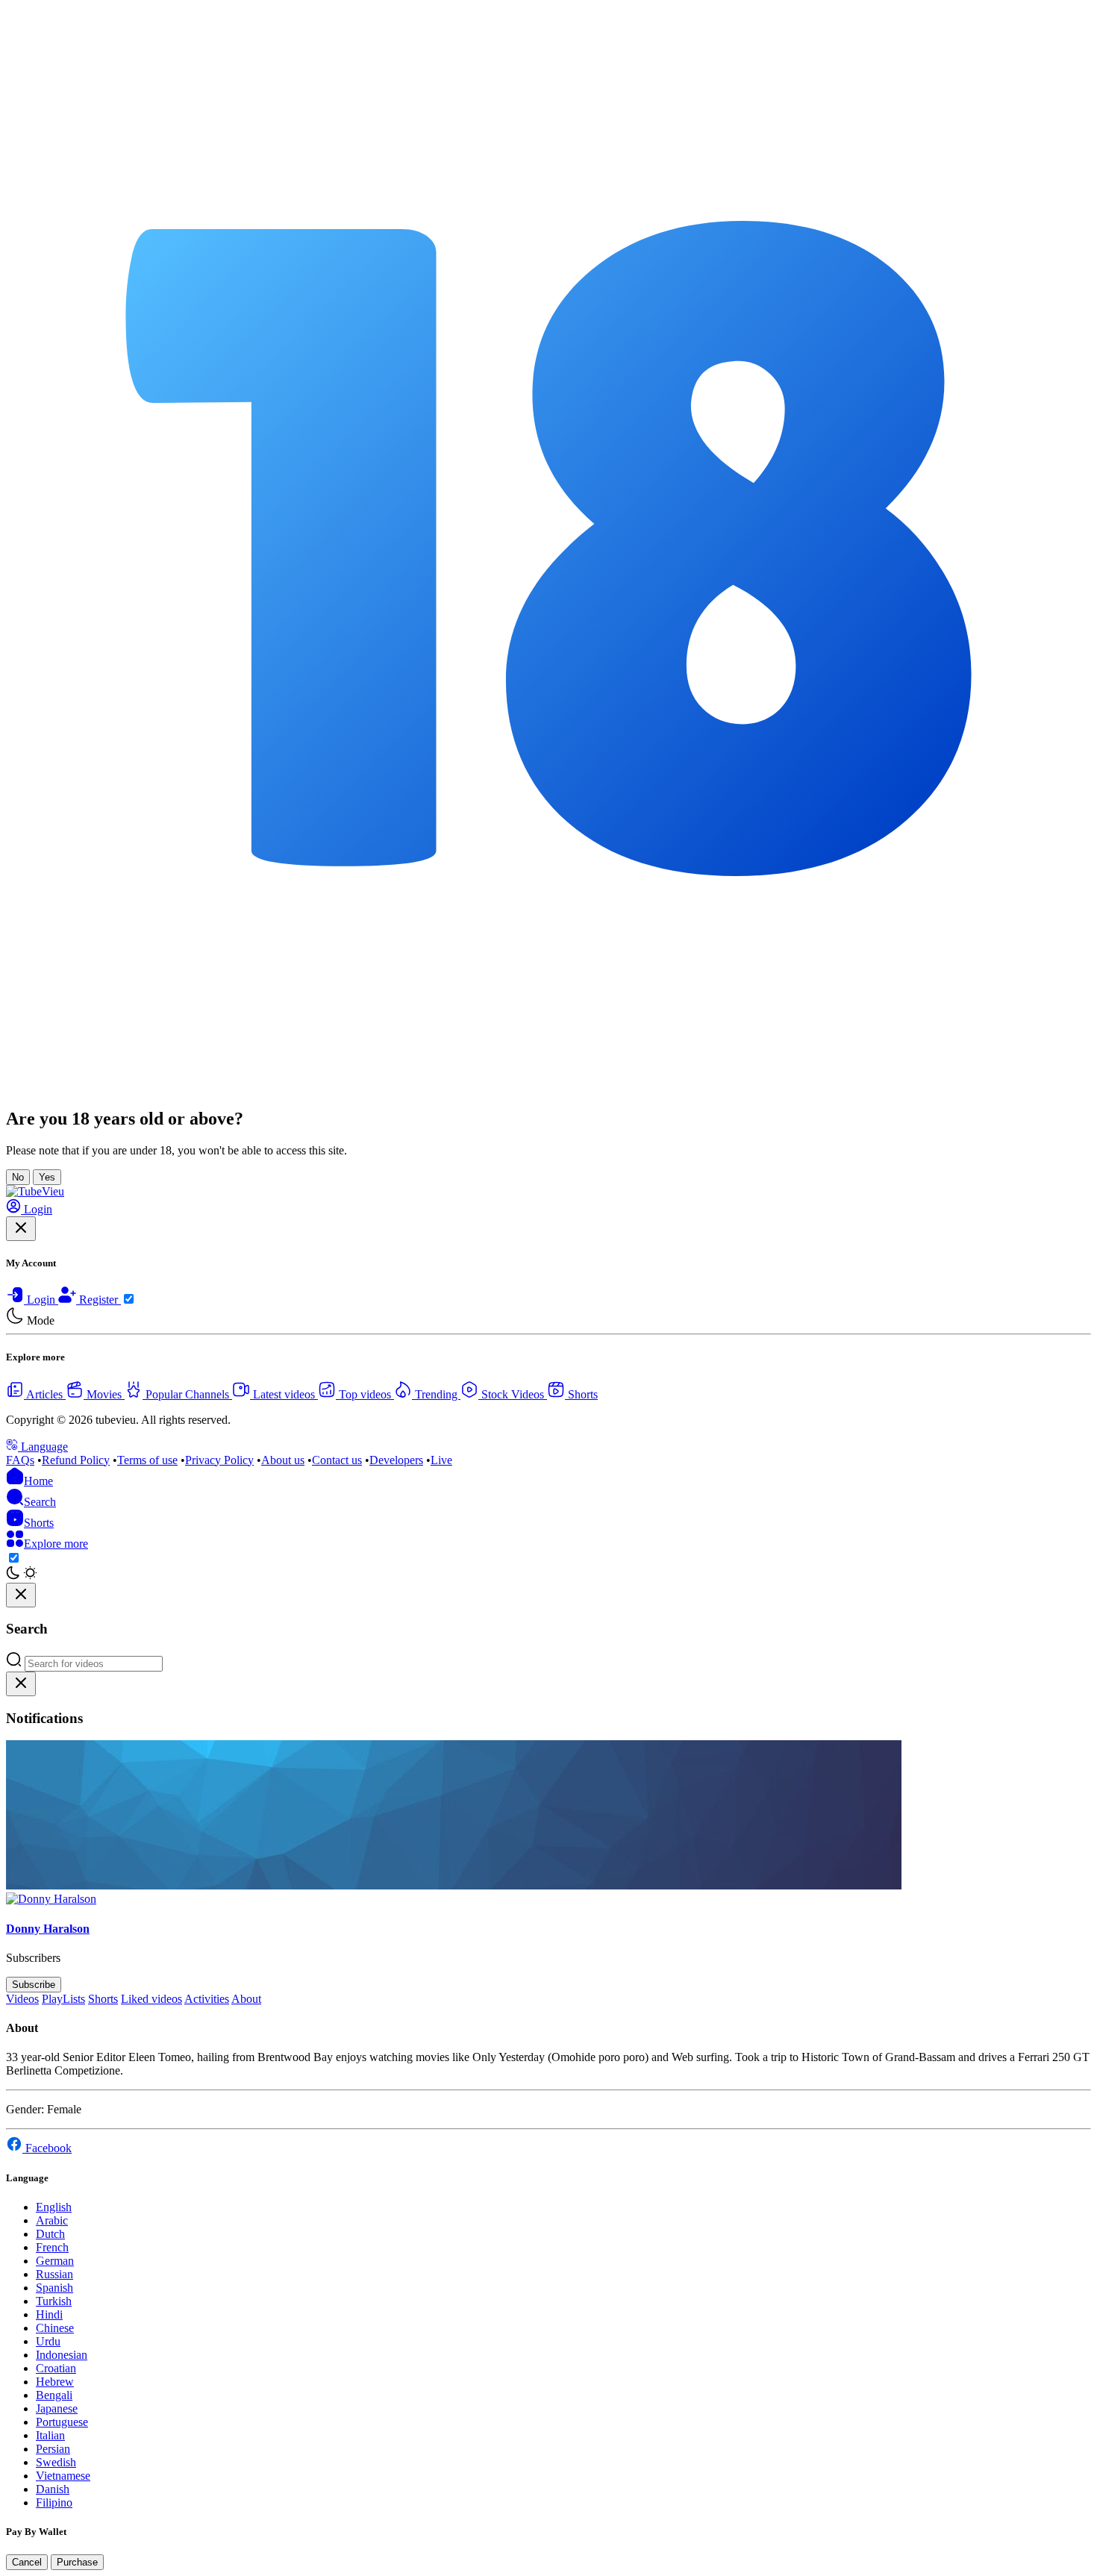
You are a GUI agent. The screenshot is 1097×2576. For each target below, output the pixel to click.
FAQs (20, 1460)
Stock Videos (513, 1394)
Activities (207, 1999)
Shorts (581, 1394)
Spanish (54, 2288)
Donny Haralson (48, 1929)
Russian (54, 2274)
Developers (396, 1460)
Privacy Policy (219, 1460)
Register (99, 1300)
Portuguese (62, 2422)
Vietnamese (63, 2476)
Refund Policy (76, 1460)
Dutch (50, 2234)
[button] (31, 1502)
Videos (22, 1999)
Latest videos (284, 1394)
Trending (436, 1394)
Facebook (47, 2148)
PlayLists (63, 1999)
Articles (45, 1394)
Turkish (54, 2301)
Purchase (77, 2562)
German (55, 2261)
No (18, 1177)
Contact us (337, 1460)
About (246, 1999)
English (54, 2207)
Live (441, 1460)
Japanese (57, 2408)
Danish (53, 2489)
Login (41, 1300)
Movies (104, 1394)
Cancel (27, 2562)
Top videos (365, 1394)
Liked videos (151, 1999)
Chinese (55, 2328)
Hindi (49, 2314)
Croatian (56, 2368)
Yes (47, 1177)
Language (43, 1447)
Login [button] (37, 1209)
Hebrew (55, 2382)
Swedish (56, 2462)
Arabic (52, 2220)
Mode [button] (39, 1320)
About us (283, 1460)
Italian (50, 2435)
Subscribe (34, 1985)
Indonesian (62, 2355)
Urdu (48, 2341)
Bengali (54, 2395)
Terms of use (147, 1460)
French (52, 2247)
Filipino (54, 2502)
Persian (53, 2449)
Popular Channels (187, 1394)
